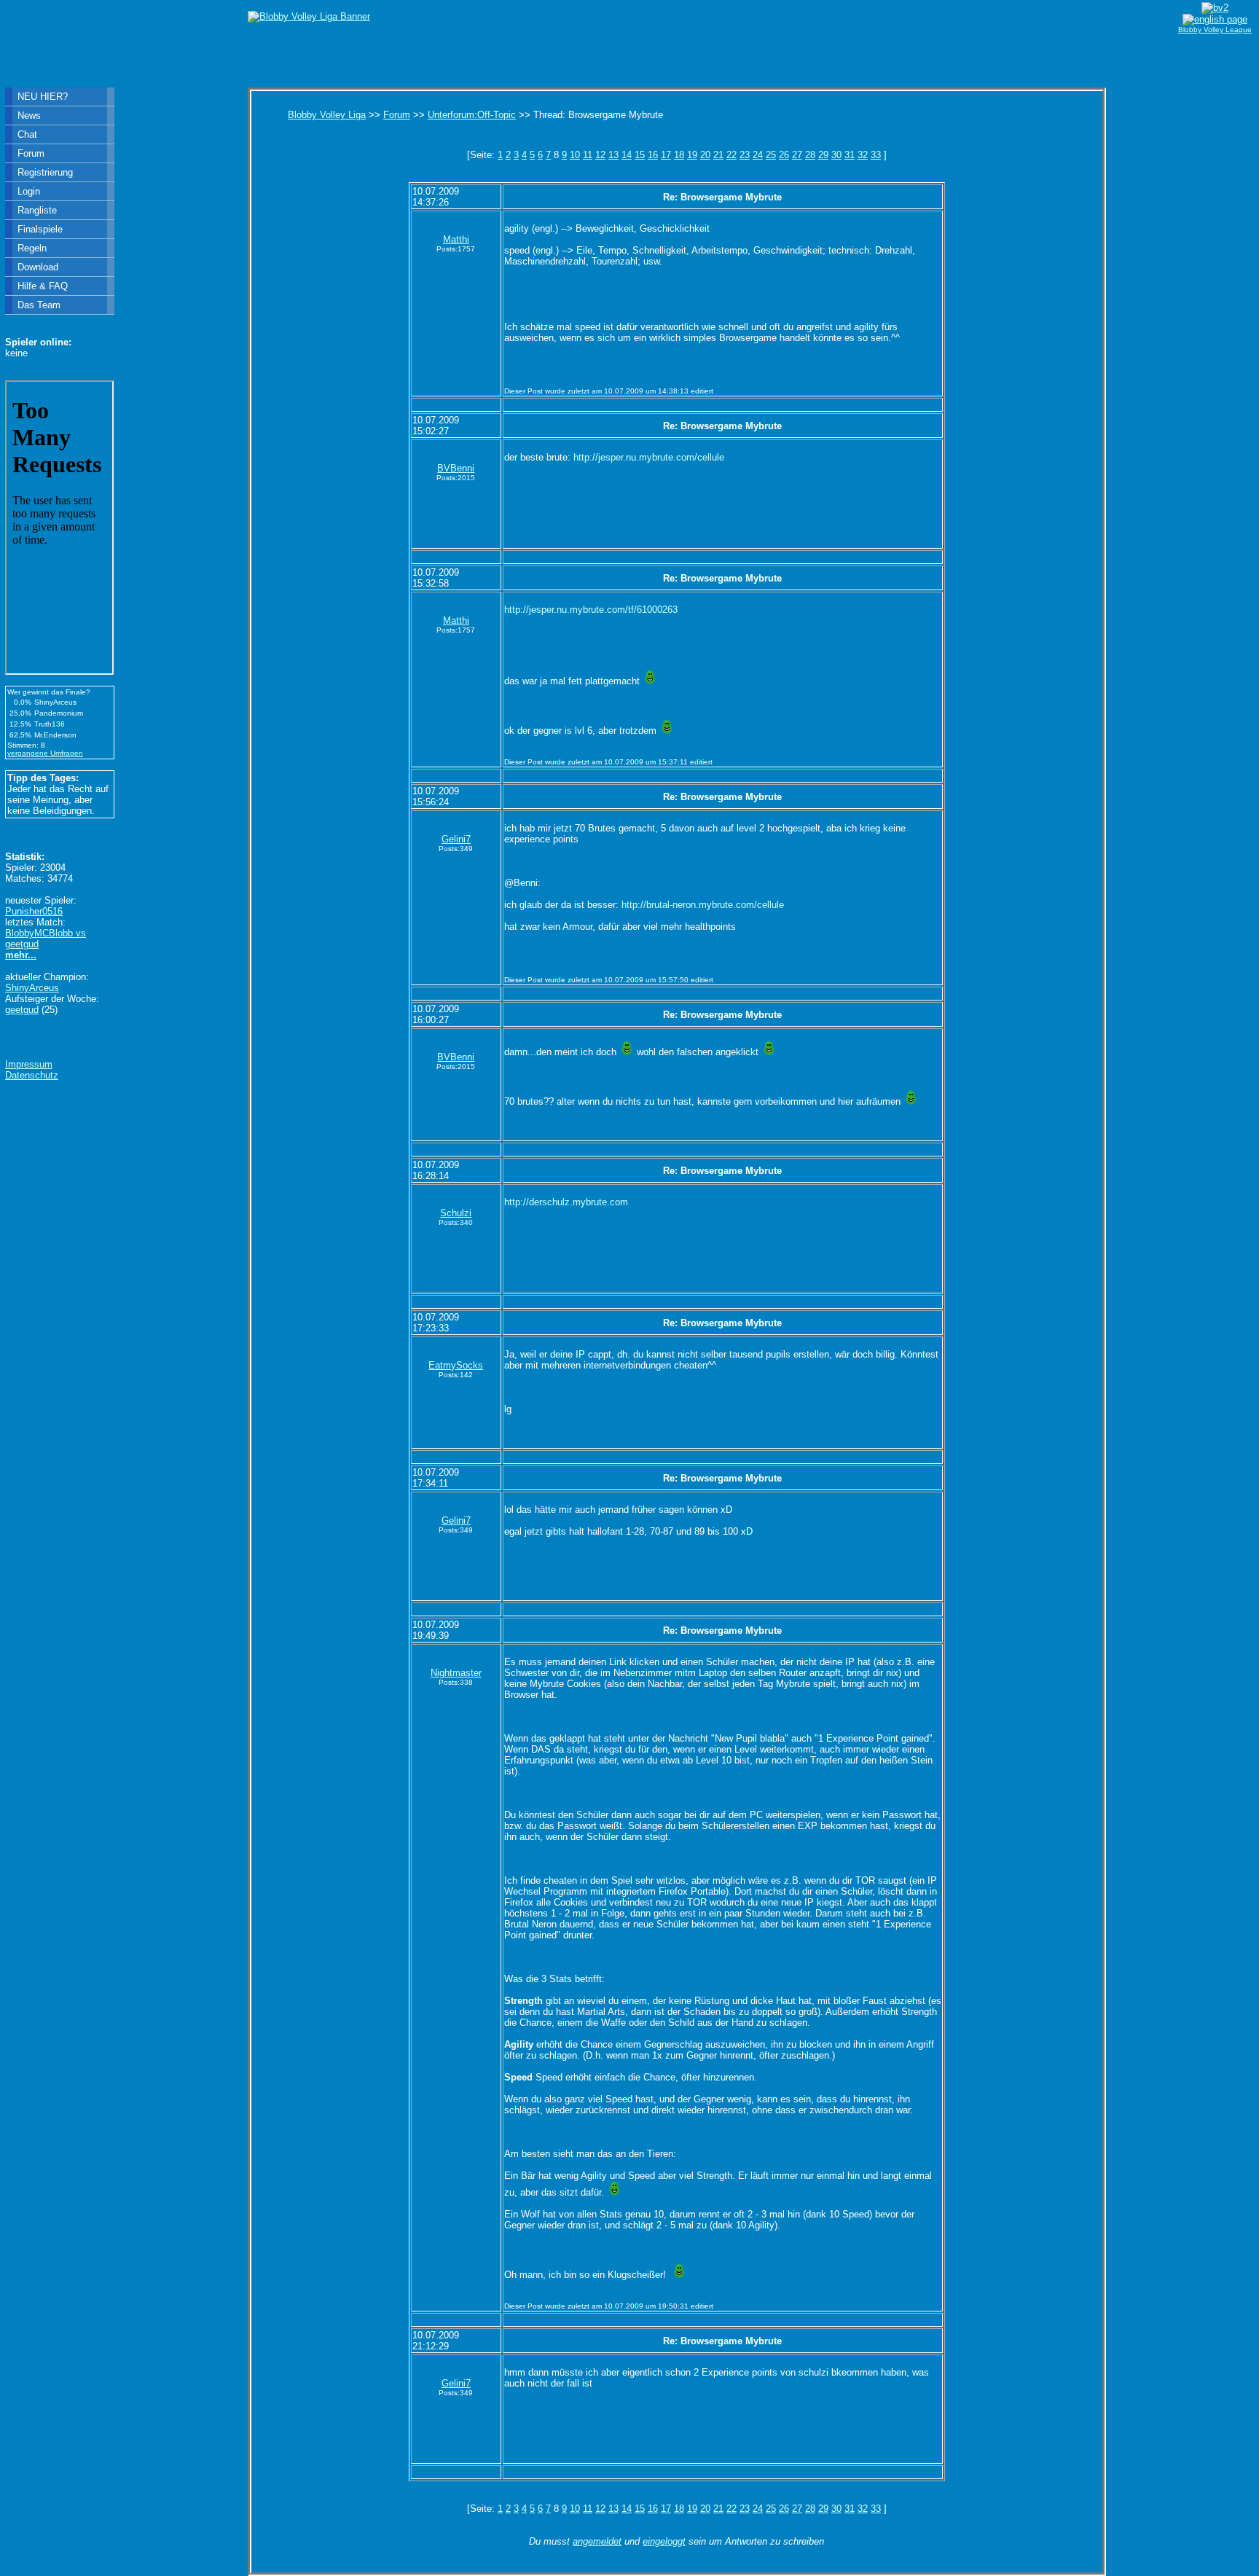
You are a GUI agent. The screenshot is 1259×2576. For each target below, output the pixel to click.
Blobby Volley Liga (327, 115)
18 (679, 155)
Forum (397, 115)
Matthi (456, 239)
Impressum (29, 1064)
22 (732, 155)
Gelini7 (456, 839)
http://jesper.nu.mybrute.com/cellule (649, 457)
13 (613, 155)
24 (758, 155)
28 (810, 155)
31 (850, 155)
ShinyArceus (32, 988)
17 (666, 155)
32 (863, 155)
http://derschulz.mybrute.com (566, 1202)
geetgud (22, 1010)
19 (692, 155)
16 (653, 155)
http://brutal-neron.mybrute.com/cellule (703, 905)
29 (823, 155)
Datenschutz (32, 1075)
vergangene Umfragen (45, 753)
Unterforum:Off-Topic (472, 115)
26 (784, 155)
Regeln (32, 248)
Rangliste (37, 210)
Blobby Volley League (1215, 30)
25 (771, 155)
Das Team (39, 305)
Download (38, 267)
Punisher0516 (34, 911)
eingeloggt (664, 2541)
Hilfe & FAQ (43, 286)
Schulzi (456, 1213)
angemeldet (597, 2541)
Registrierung (45, 172)
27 (797, 155)
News (29, 116)
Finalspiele (40, 229)
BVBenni (456, 468)
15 (640, 155)
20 (705, 155)
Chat (27, 134)
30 (836, 155)
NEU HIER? (43, 97)
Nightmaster (456, 1673)
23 (745, 155)
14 (627, 155)
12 (600, 155)
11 (588, 155)
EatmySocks (456, 1365)
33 (876, 155)
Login (29, 191)
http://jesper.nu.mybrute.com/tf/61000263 (591, 610)
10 (575, 155)
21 (718, 155)
